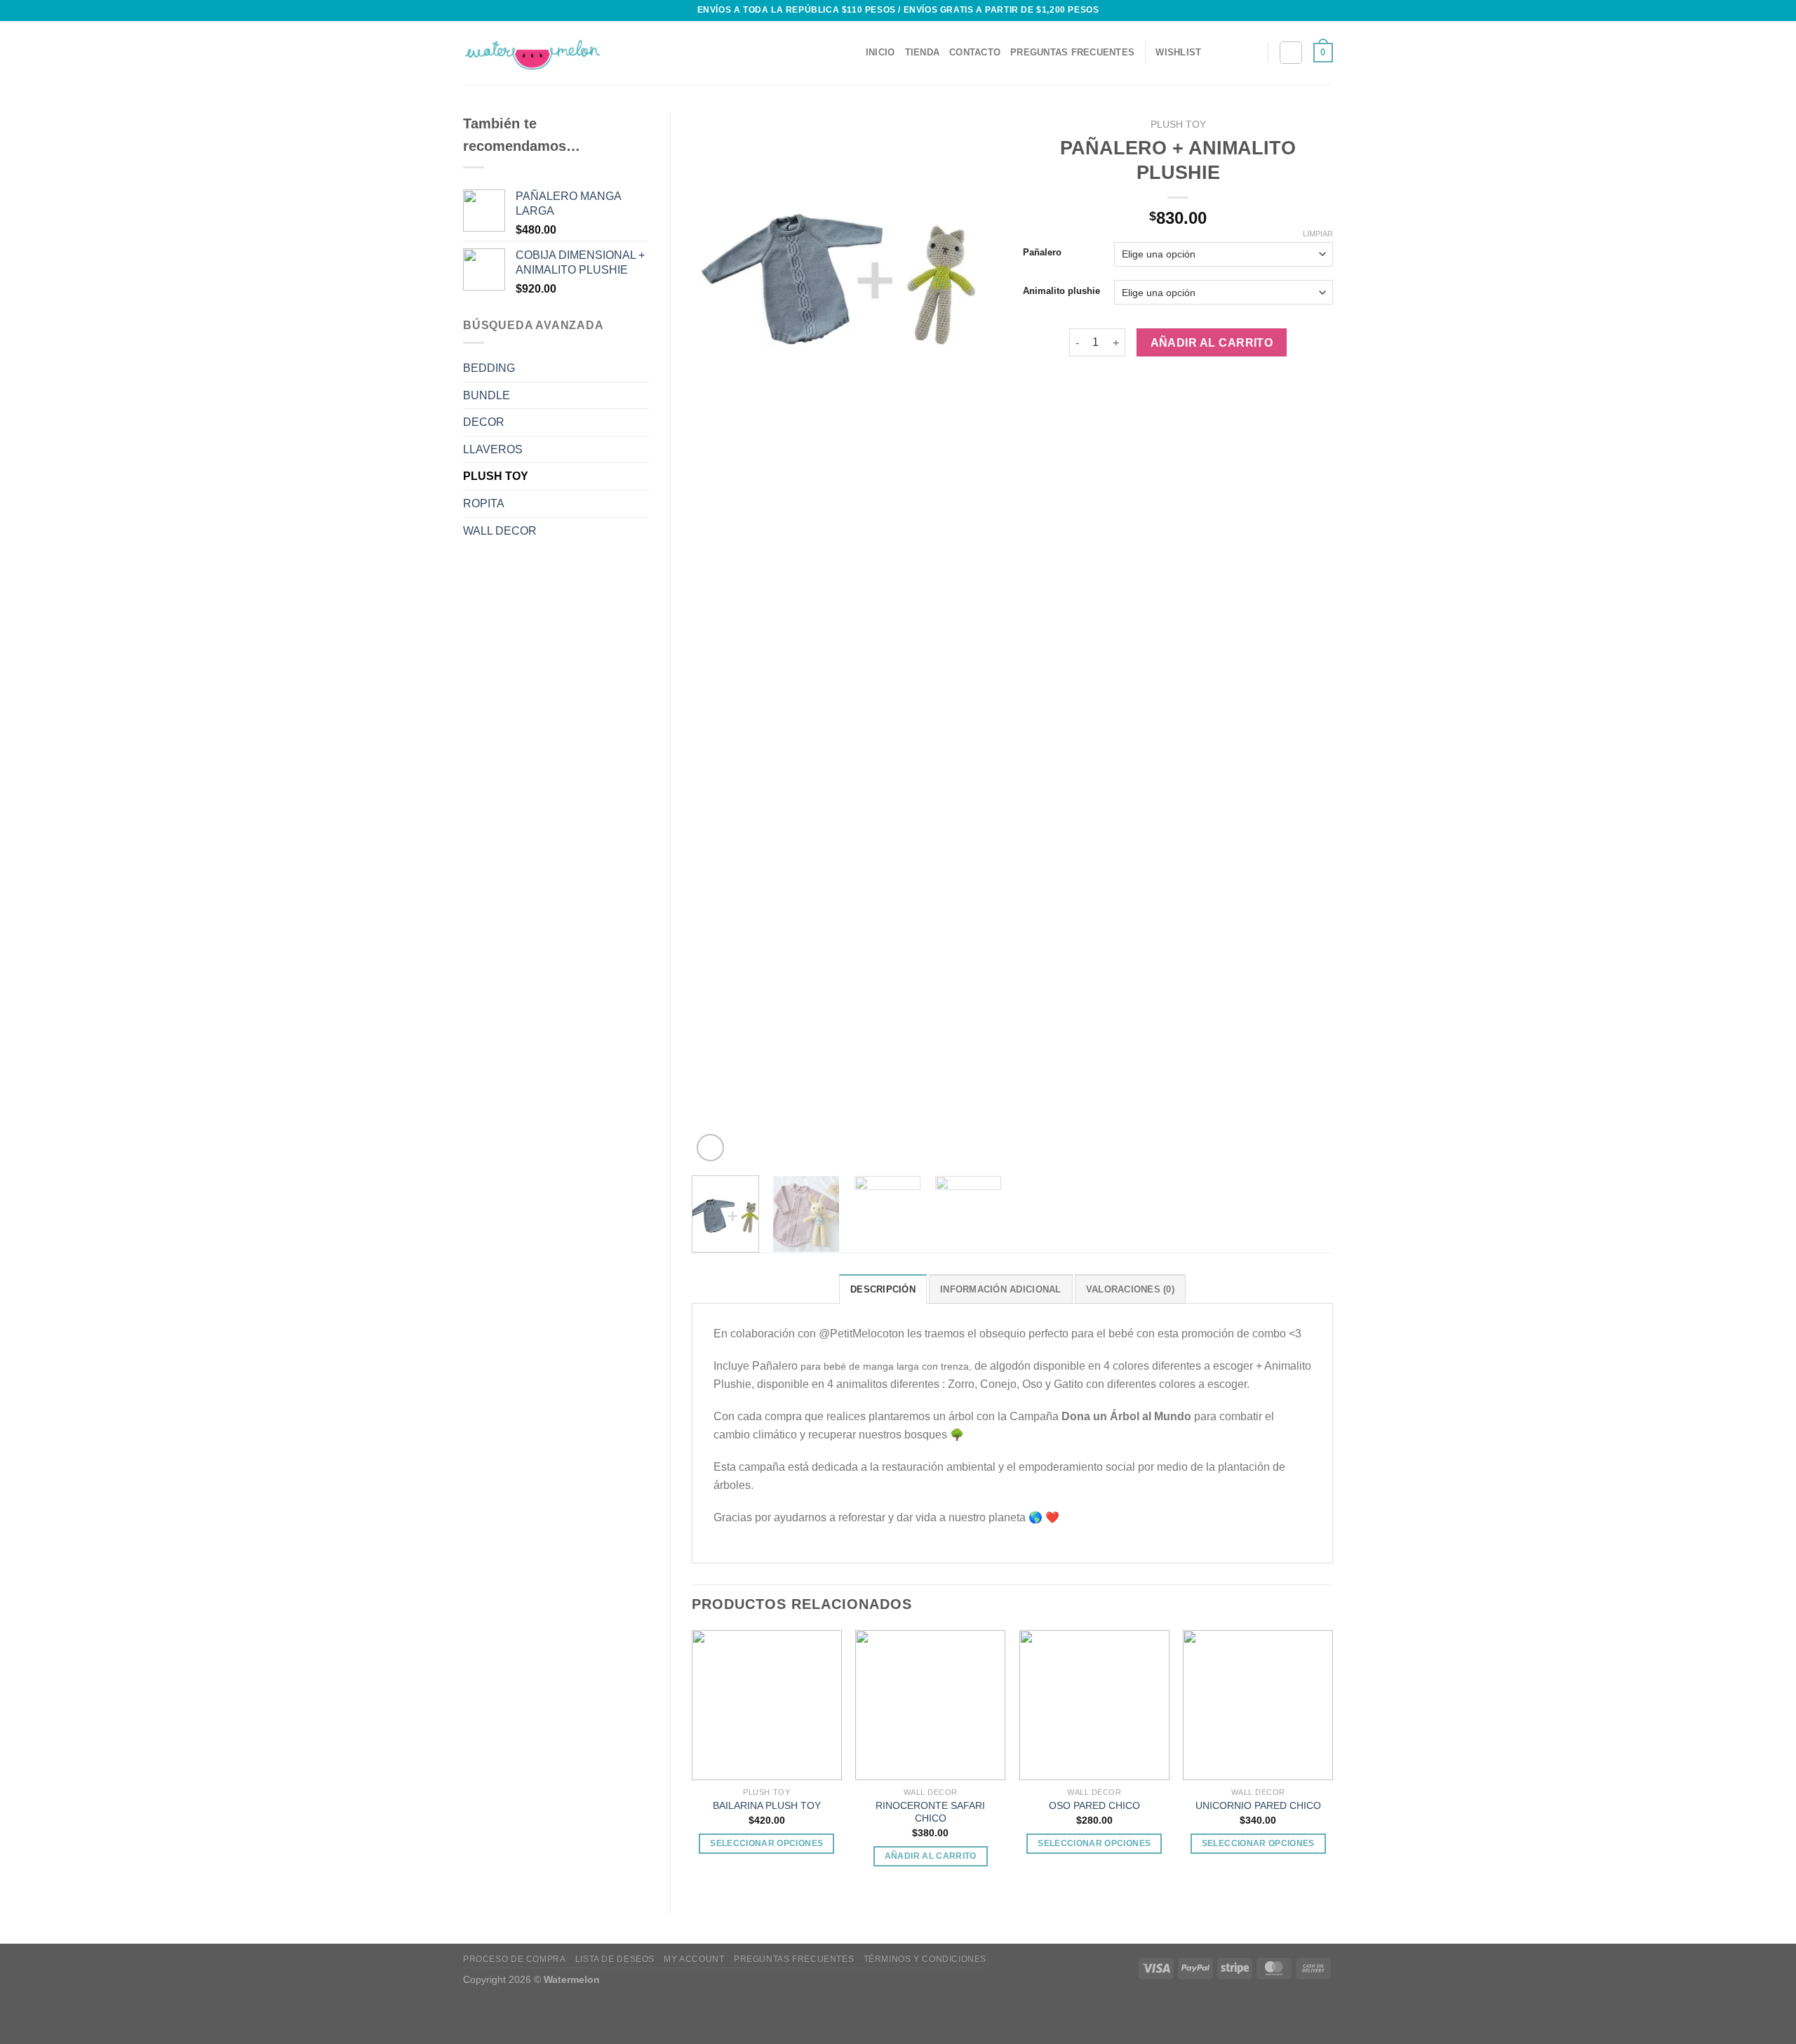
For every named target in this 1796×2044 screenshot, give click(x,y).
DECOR (484, 422)
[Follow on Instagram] (1249, 53)
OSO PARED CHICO (1094, 1805)
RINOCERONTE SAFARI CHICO (930, 1812)
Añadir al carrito (1212, 343)
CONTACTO (975, 52)
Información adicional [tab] (1000, 1289)
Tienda (923, 52)
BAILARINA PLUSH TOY (767, 1805)
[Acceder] (1291, 53)
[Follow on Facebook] (1230, 53)
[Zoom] (710, 1148)
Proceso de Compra (514, 1959)
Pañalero (1042, 253)
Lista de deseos (615, 1959)
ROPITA (484, 503)
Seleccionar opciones (766, 1843)
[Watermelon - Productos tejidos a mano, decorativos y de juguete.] (533, 53)
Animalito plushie (1061, 291)
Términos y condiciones (925, 1959)
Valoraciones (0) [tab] (1130, 1289)
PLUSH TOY (496, 476)
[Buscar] (851, 53)
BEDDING (489, 368)
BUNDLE (487, 395)
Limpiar (1318, 234)
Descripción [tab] (883, 1289)
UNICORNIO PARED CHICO (1258, 1805)
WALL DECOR (500, 531)
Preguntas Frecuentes (1072, 52)
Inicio (880, 52)
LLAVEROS (493, 449)
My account (694, 1959)
